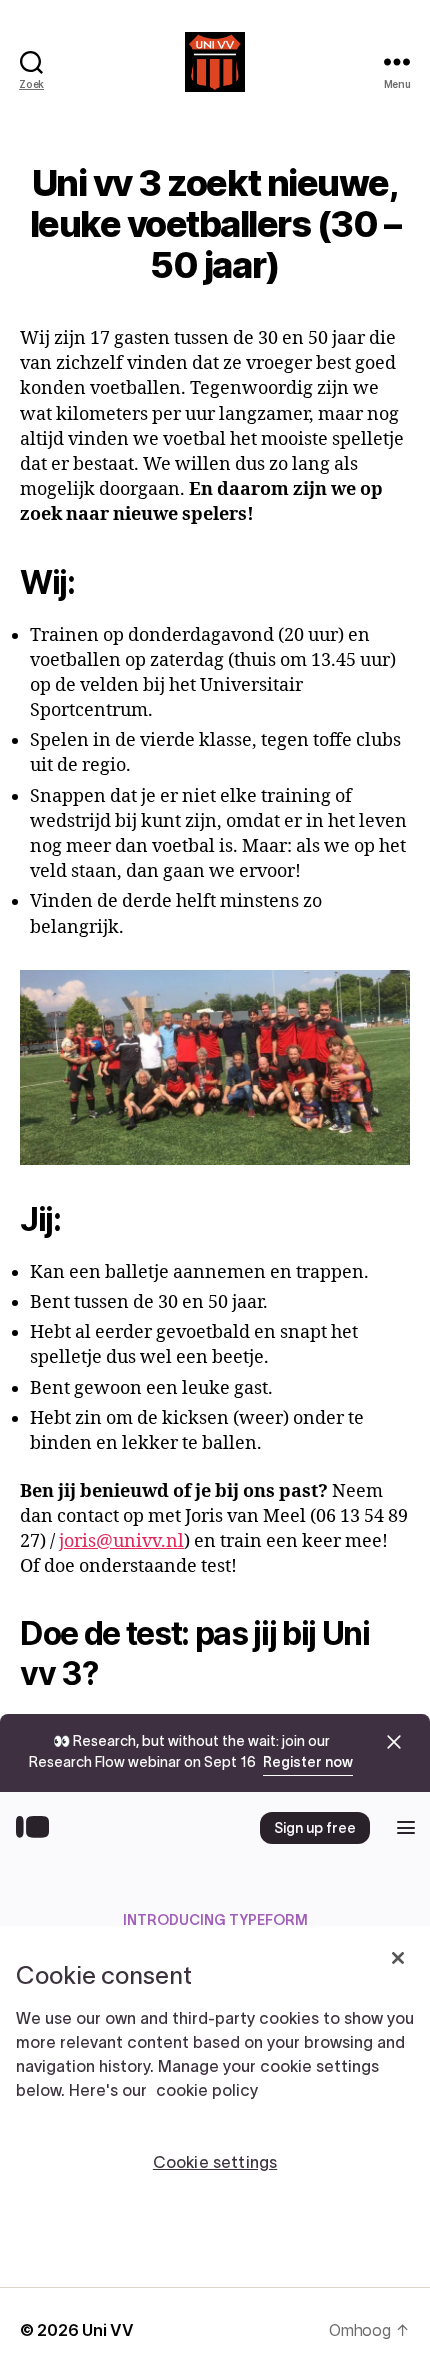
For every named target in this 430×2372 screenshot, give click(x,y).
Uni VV (107, 2330)
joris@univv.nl (121, 1541)
